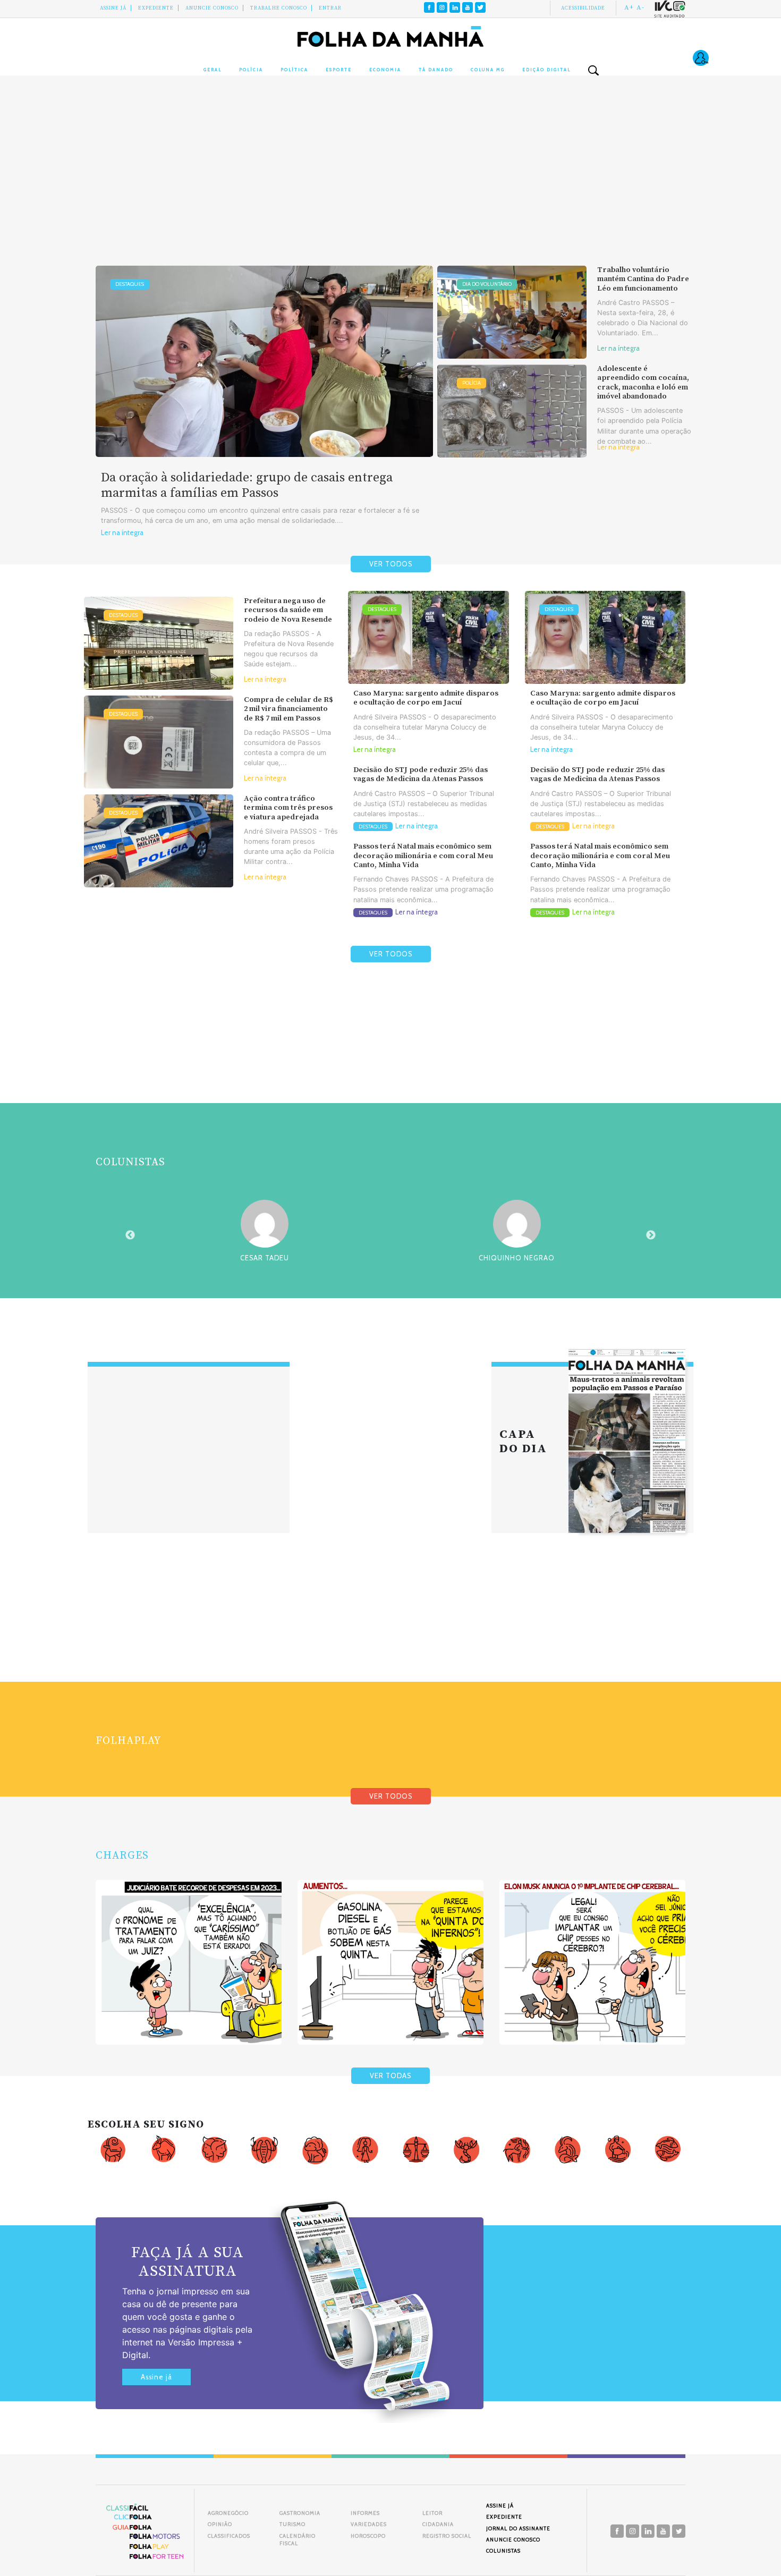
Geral (213, 70)
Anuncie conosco (212, 8)
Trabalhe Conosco (279, 8)
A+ (629, 7)
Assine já (156, 2377)
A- (640, 7)
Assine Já (113, 8)
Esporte (339, 70)
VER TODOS (391, 564)
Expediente (156, 8)
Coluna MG (488, 70)
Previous (130, 1235)
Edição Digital (546, 70)
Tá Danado (436, 70)
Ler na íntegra (122, 533)
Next (651, 1235)
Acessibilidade (583, 8)
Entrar (330, 8)
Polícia (251, 70)
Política (294, 70)
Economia (385, 70)
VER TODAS (390, 2076)
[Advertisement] (390, 181)
